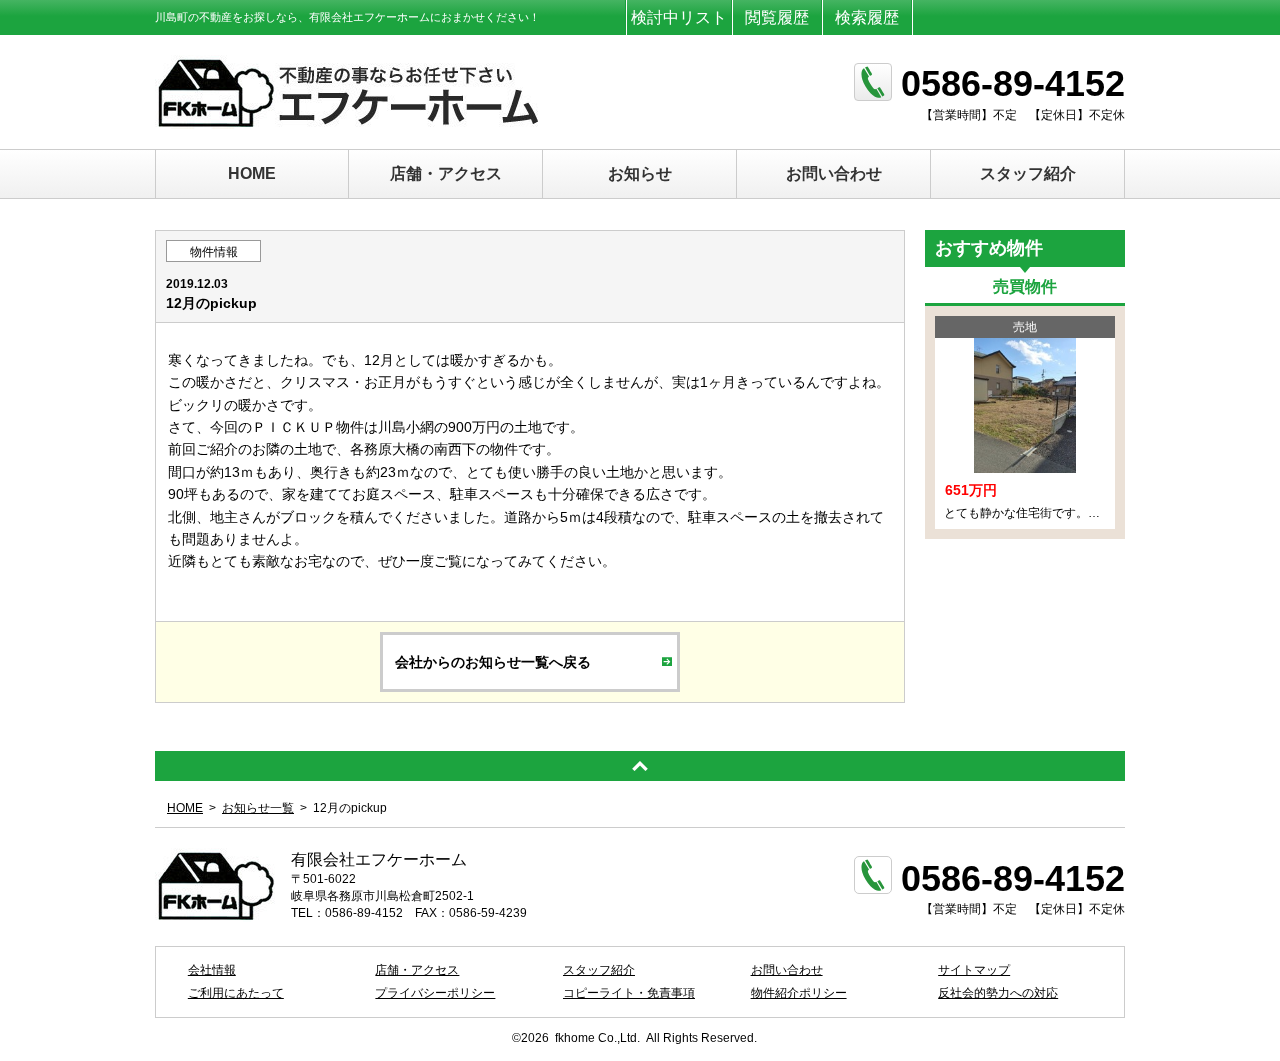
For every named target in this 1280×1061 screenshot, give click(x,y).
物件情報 (214, 252)
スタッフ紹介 (1028, 173)
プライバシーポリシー (435, 993)
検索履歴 (867, 17)
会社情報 (212, 970)
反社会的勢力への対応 (998, 993)
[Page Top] (640, 766)
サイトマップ (974, 970)
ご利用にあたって (236, 993)
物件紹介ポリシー (799, 993)
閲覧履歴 (777, 17)
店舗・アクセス (446, 173)
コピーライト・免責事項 (629, 993)
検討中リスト (679, 17)
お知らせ (640, 173)
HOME (252, 173)
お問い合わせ (834, 173)
